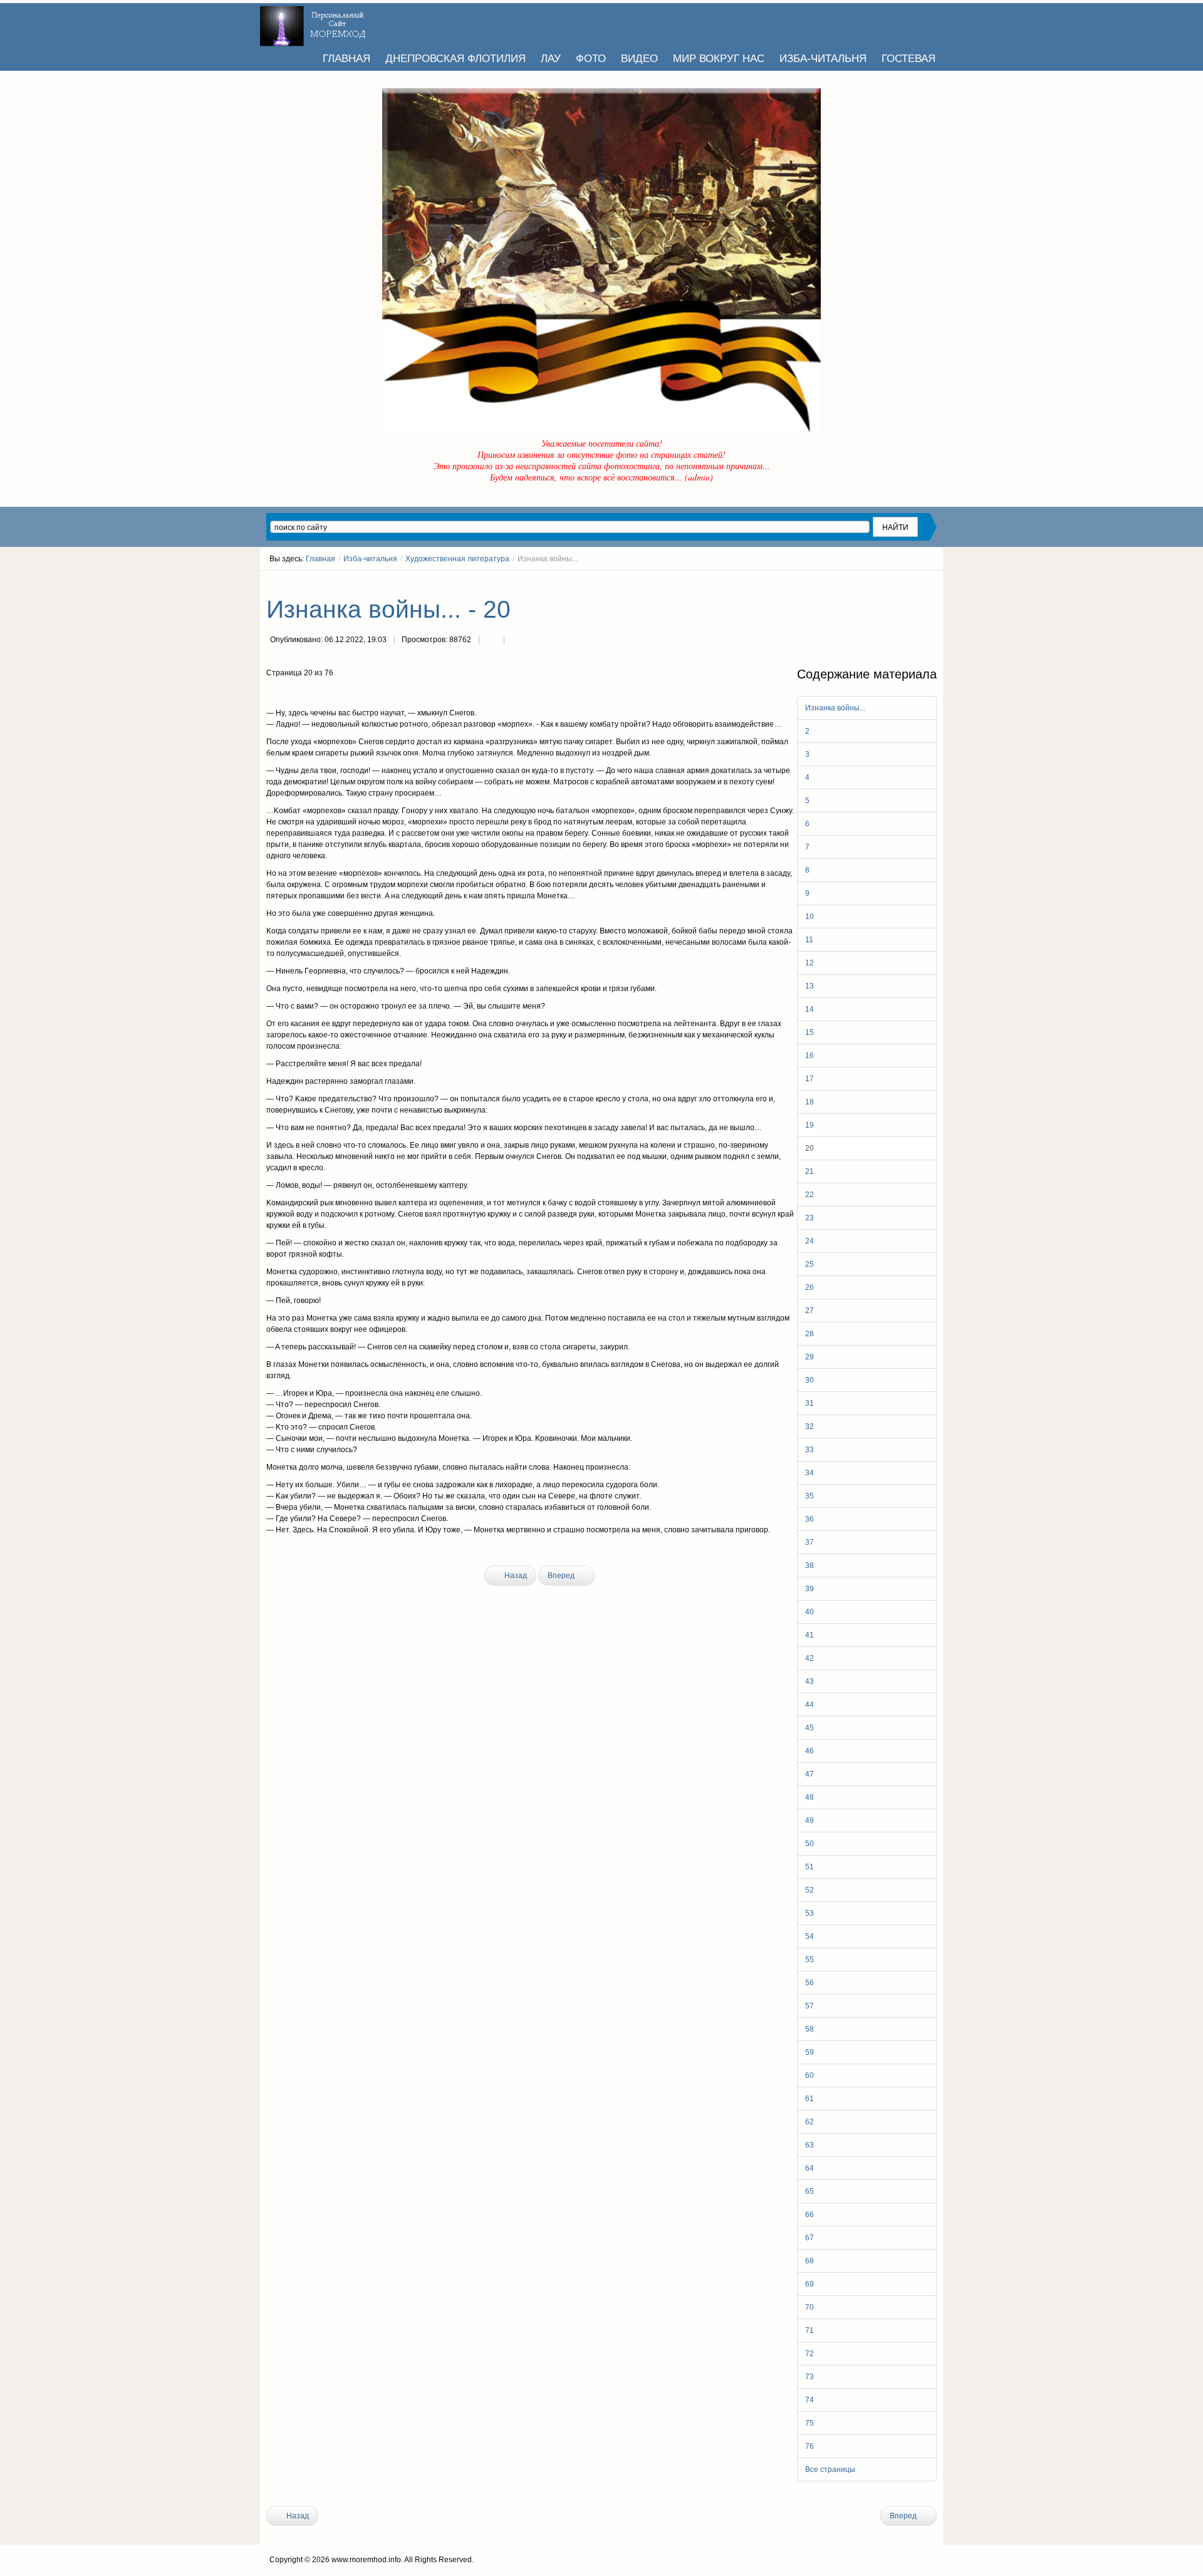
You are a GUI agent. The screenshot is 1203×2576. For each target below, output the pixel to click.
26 (810, 1287)
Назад (515, 1576)
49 (810, 1820)
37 (810, 1542)
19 (810, 1125)
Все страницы (830, 2470)
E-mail (516, 641)
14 (810, 1009)
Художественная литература (457, 559)
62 (810, 2122)
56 (810, 1983)
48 (810, 1797)
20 (810, 1148)
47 (810, 1774)
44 (810, 1705)
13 (810, 986)
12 (810, 963)
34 (810, 1473)
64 (810, 2168)
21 (810, 1171)
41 (810, 1635)
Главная (320, 559)
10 (810, 917)
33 (810, 1450)
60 (810, 2075)
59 (810, 2052)
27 (810, 1311)
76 (810, 2446)
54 (810, 1936)
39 (810, 1589)
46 (810, 1751)
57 (810, 2006)
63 (810, 2145)
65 (810, 2191)
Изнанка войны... (835, 708)
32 (810, 1426)
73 (810, 2377)
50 (810, 1844)
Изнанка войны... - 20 (388, 609)
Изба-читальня (370, 559)
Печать (491, 641)
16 (810, 1056)
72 (810, 2354)
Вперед (562, 1576)
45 (810, 1728)
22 (810, 1195)
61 (810, 2099)
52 (810, 1890)
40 (810, 1612)
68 (810, 2261)
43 (810, 1681)
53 (810, 1913)
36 (810, 1519)
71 (810, 2330)
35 (810, 1496)
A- (932, 582)
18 (810, 1102)
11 (809, 940)
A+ (910, 582)
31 (810, 1403)
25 (810, 1264)
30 (810, 1380)
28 (810, 1334)
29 (810, 1357)
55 (810, 1960)
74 (810, 2400)
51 (810, 1867)
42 (810, 1658)
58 (810, 2029)
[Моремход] (315, 22)
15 (810, 1032)
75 (810, 2423)
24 (810, 1241)
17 (810, 1079)
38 (810, 1566)
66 (810, 2215)
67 (810, 2238)
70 (810, 2307)
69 (810, 2284)
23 (810, 1218)
